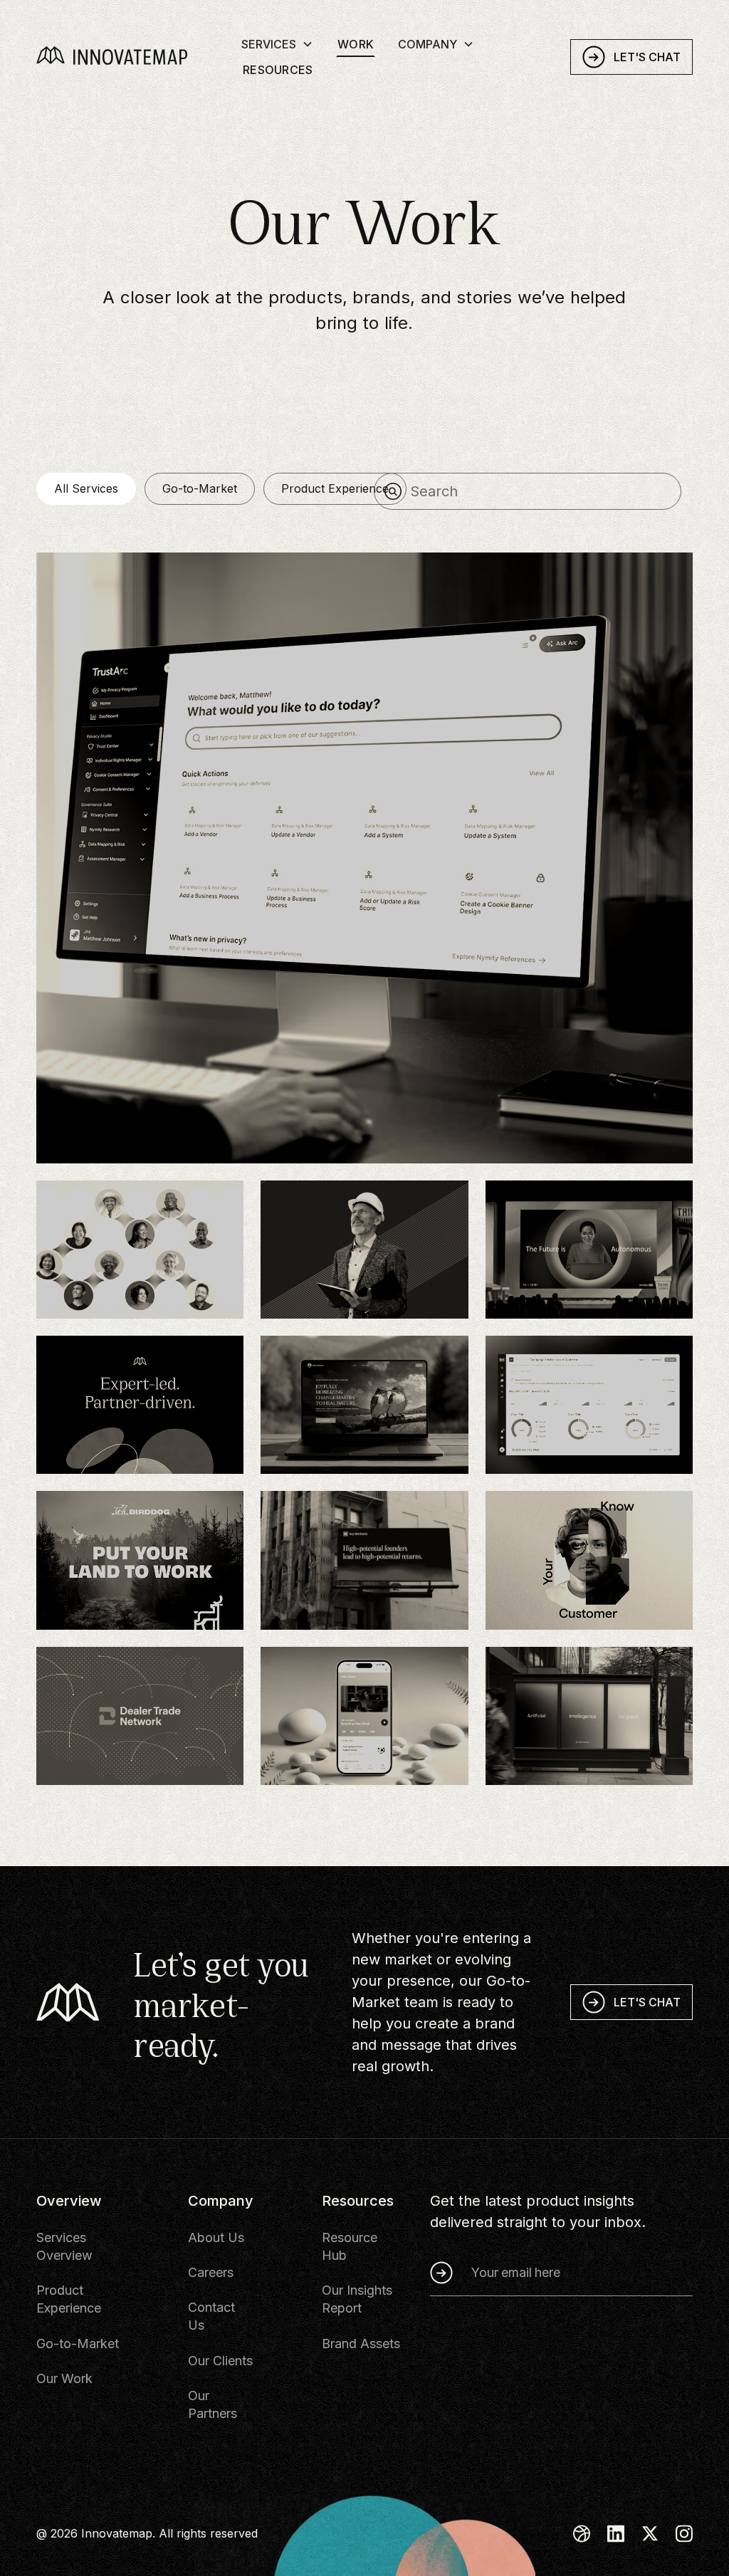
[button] (277, 43)
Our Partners (213, 2404)
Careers (211, 2272)
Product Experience (69, 2299)
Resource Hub (350, 2246)
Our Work (64, 2378)
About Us (216, 2237)
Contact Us (211, 2316)
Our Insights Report (357, 2299)
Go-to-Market (78, 2344)
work (356, 44)
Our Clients (220, 2361)
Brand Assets (361, 2344)
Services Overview (64, 2246)
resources (278, 70)
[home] (133, 57)
